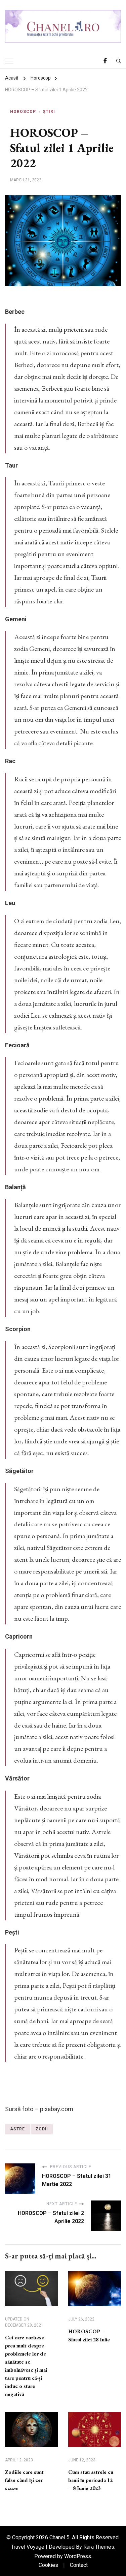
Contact (79, 2565)
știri (49, 112)
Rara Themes (99, 2547)
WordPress (78, 2556)
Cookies (48, 2565)
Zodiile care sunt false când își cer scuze (24, 2480)
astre (17, 2129)
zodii (42, 2129)
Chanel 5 (59, 2537)
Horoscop (23, 112)
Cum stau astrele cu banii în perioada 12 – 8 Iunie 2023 (91, 2480)
